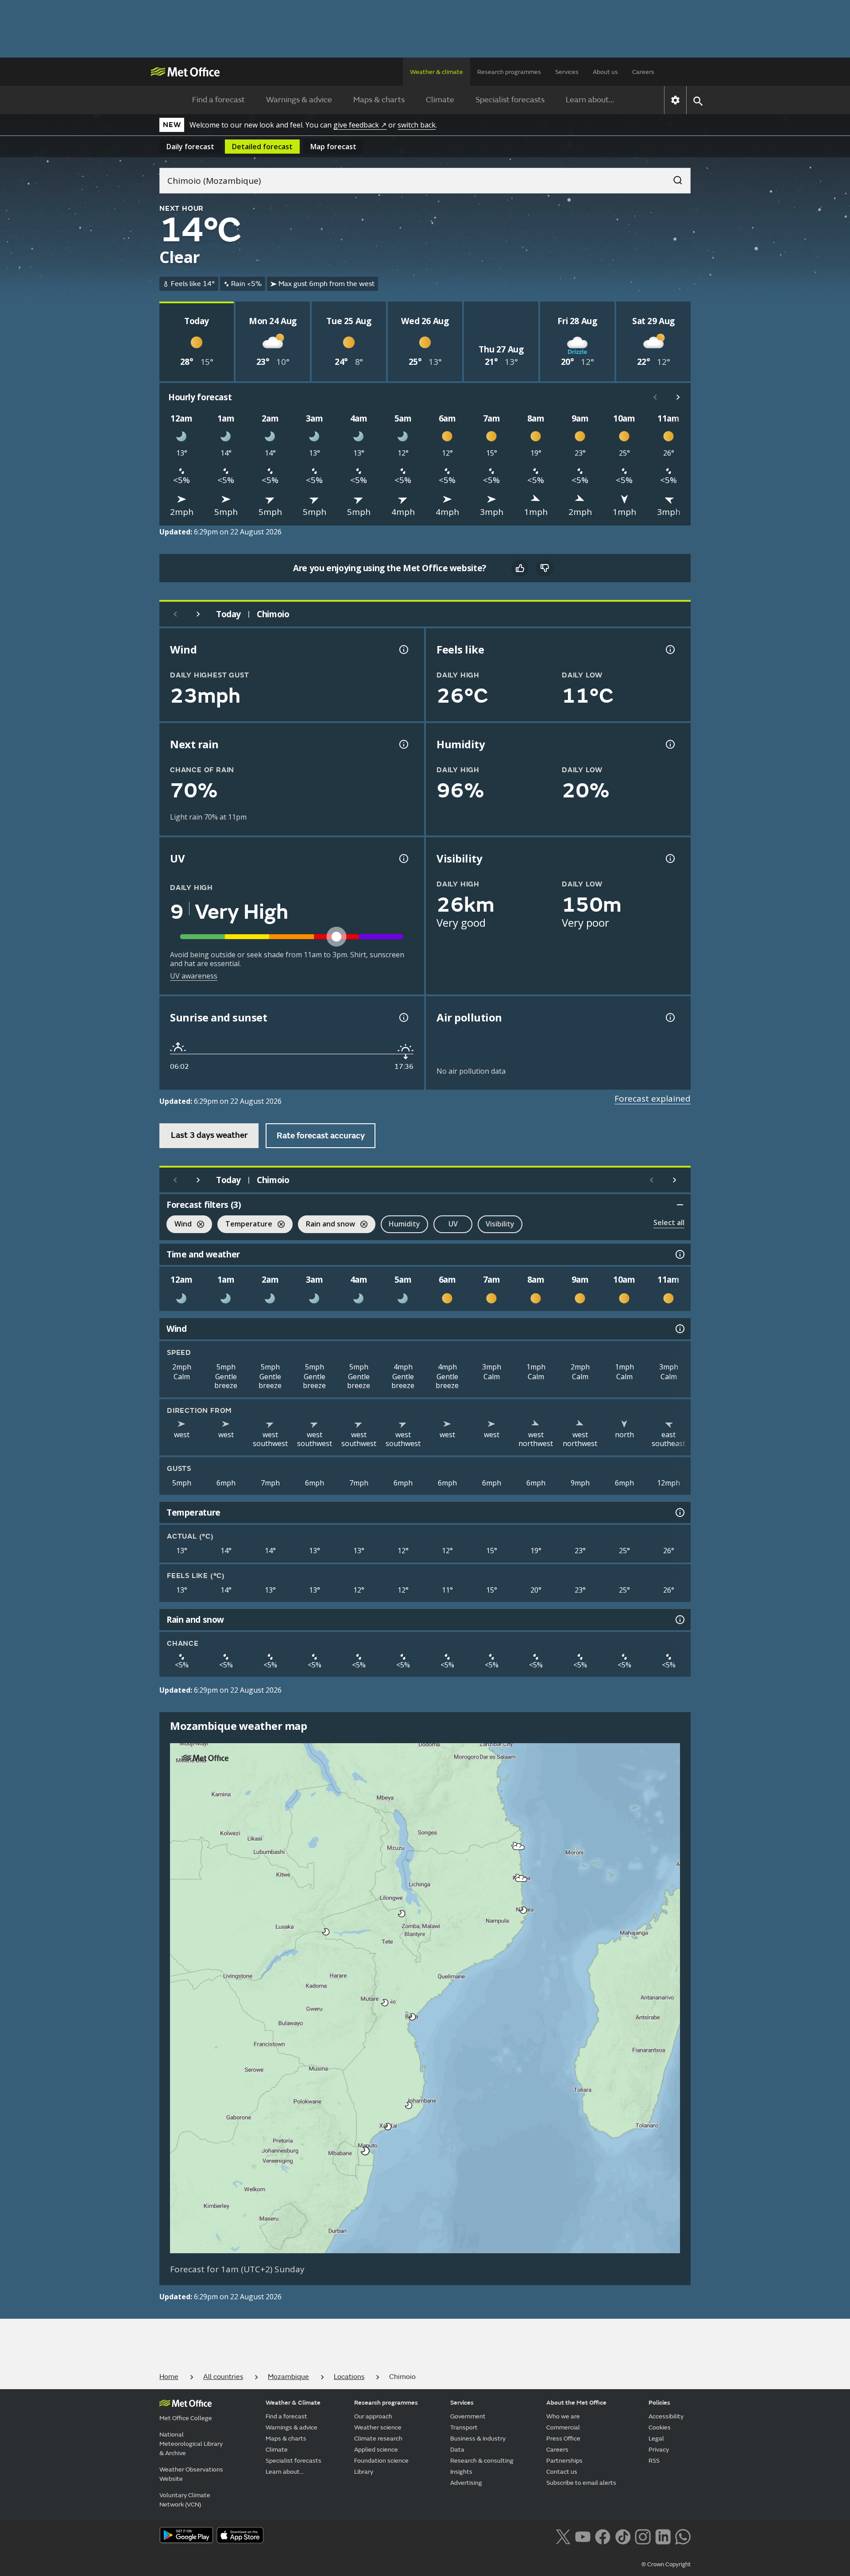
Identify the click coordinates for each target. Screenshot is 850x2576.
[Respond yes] (520, 568)
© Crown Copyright (666, 2564)
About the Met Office (576, 2403)
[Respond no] (545, 568)
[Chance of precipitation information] (403, 744)
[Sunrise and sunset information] (403, 1017)
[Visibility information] (669, 859)
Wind (179, 1225)
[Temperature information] (679, 1512)
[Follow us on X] (563, 2536)
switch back (417, 125)
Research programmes (509, 72)
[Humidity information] (669, 744)
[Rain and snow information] (679, 1620)
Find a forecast (218, 100)
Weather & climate (437, 72)
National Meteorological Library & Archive (191, 2444)
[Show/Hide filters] (680, 1205)
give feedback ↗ (360, 125)
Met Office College (186, 2418)
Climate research (378, 2439)
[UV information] (403, 859)
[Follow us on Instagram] (643, 2536)
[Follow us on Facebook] (603, 2536)
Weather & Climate (293, 2403)
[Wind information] (679, 1329)
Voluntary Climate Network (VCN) (185, 2500)
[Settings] (675, 100)
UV (453, 1224)
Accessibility (666, 2416)
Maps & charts (379, 100)
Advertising (466, 2483)
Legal (656, 2439)
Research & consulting (482, 2461)
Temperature (245, 1225)
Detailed (262, 147)
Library (364, 2472)
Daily (190, 147)
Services (567, 72)
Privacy (659, 2450)
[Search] (673, 178)
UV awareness (194, 976)
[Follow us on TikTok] (623, 2536)
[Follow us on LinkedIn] (663, 2536)
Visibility (500, 1224)
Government (468, 2416)
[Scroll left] (655, 397)
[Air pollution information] (669, 1017)
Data (457, 2450)
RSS (654, 2461)
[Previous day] (175, 614)
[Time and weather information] (679, 1254)
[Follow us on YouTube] (583, 2536)
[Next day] (198, 614)
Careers (643, 72)
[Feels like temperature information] (669, 650)
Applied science (376, 2450)
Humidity (404, 1224)
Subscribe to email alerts (581, 2483)
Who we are (563, 2416)
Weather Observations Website (191, 2474)
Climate (440, 100)
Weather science (378, 2427)
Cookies (660, 2427)
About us (605, 72)
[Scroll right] (678, 397)
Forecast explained (653, 1098)
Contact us (562, 2472)
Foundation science (381, 2461)
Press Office (563, 2439)
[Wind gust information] (403, 650)
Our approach (373, 2416)
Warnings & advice (299, 100)
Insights (461, 2472)
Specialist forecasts (510, 100)
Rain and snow (326, 1225)
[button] (519, 1847)
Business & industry (478, 2439)
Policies (659, 2403)
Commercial (563, 2427)
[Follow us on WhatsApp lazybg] (683, 2536)
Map (333, 147)
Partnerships (564, 2461)
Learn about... (590, 100)
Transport (464, 2427)
